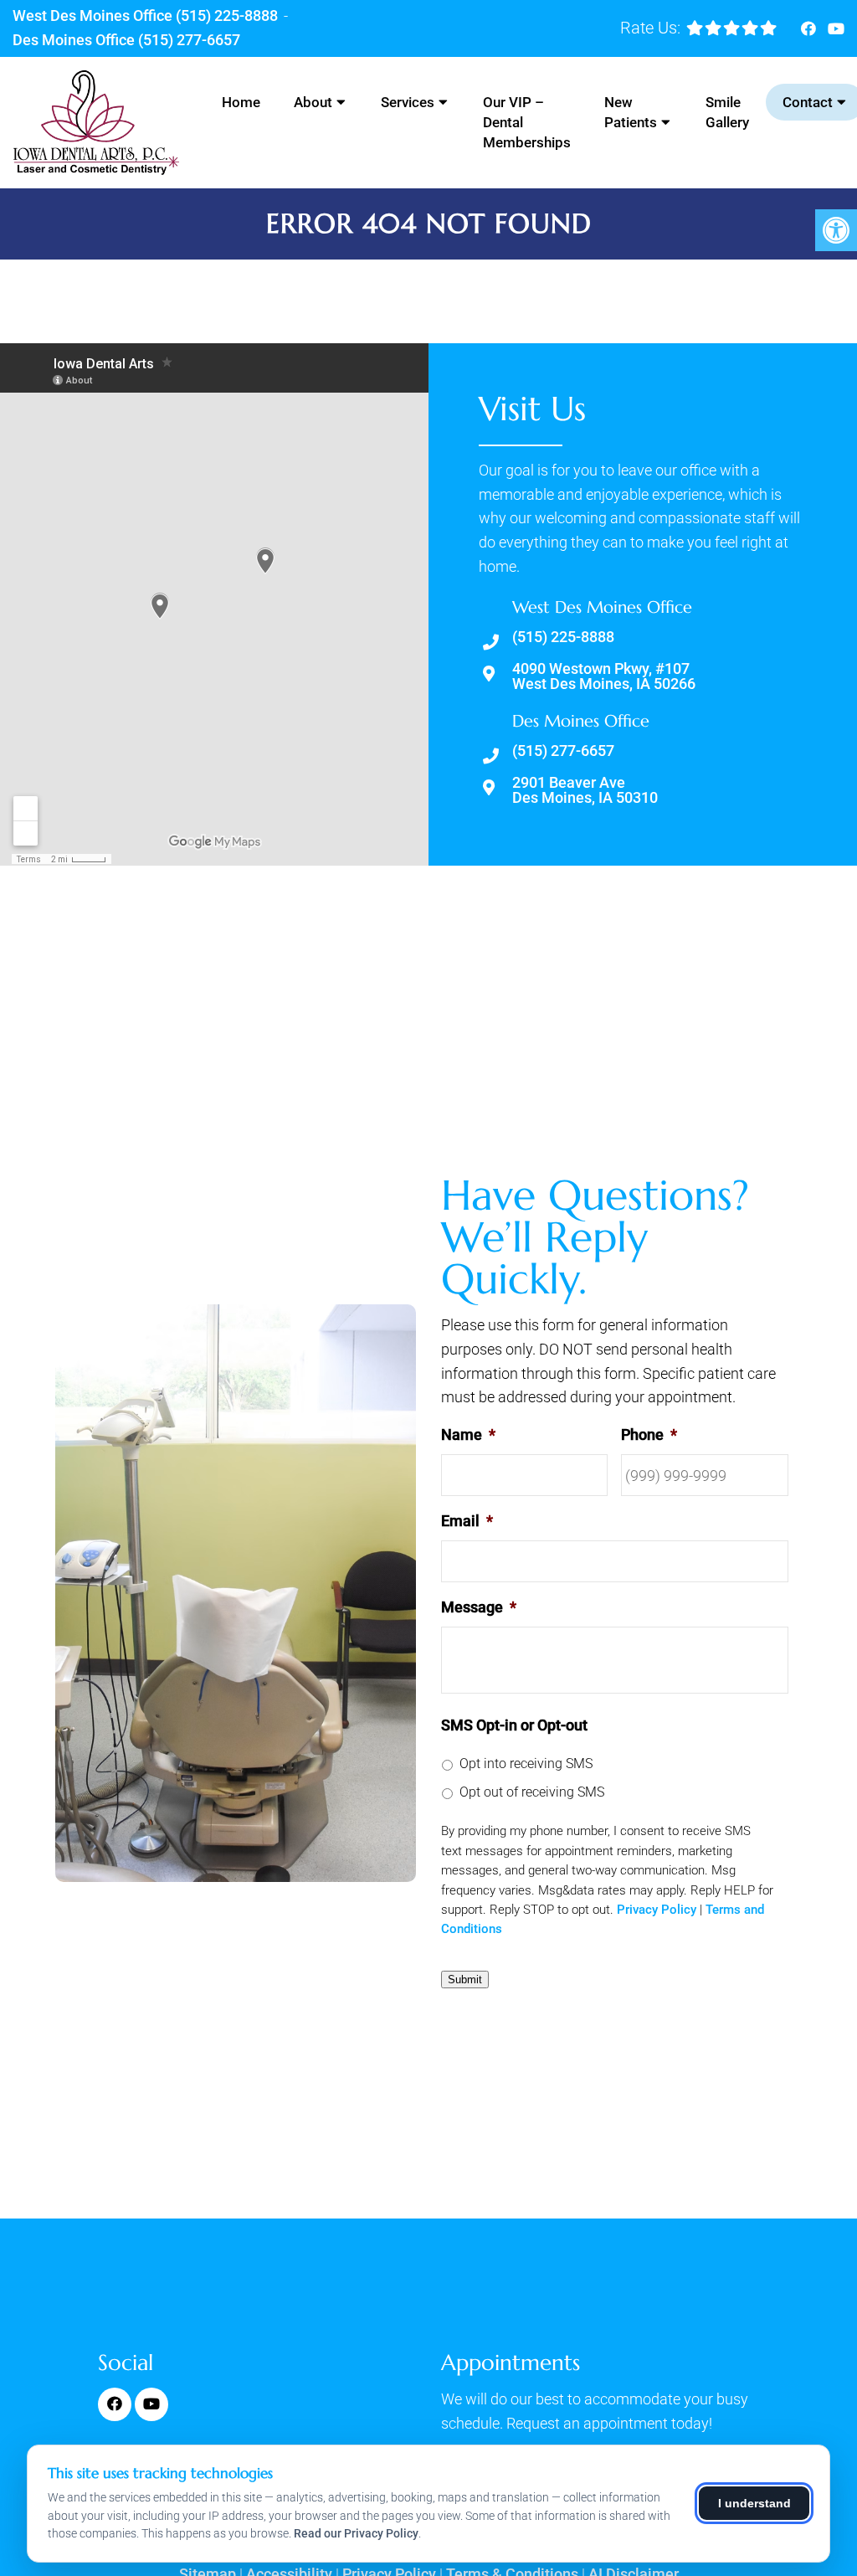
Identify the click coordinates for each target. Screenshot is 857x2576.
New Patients (631, 112)
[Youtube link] (836, 29)
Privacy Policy (657, 1910)
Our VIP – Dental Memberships (527, 122)
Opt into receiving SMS (526, 1764)
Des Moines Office (75, 40)
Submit (465, 1980)
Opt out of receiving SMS (532, 1792)
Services (408, 102)
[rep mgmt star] (731, 28)
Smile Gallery (727, 112)
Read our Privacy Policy (356, 2533)
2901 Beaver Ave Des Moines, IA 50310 (585, 790)
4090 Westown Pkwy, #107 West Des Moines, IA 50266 (604, 676)
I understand (754, 2503)
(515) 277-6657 (189, 40)
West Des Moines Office (94, 15)
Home (241, 102)
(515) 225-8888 (227, 15)
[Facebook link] (810, 29)
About (313, 102)
